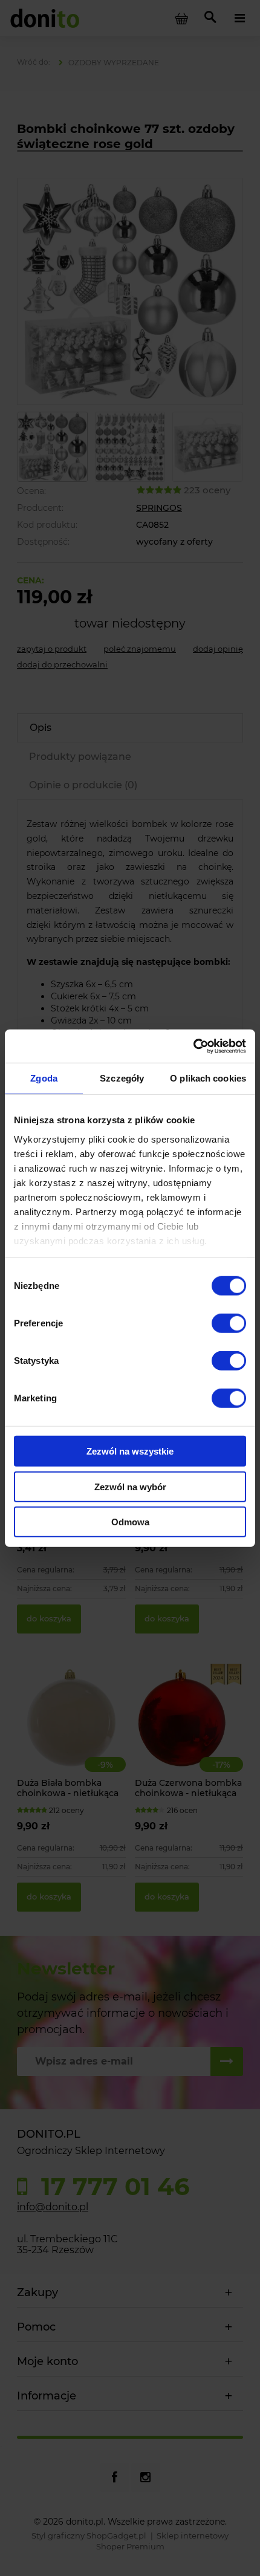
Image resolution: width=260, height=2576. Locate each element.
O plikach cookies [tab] (208, 1078)
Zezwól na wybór (130, 1486)
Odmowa (130, 1522)
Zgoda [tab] (44, 1078)
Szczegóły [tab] (122, 1078)
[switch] (229, 1323)
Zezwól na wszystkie (130, 1451)
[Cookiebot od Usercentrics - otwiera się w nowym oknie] (193, 1046)
